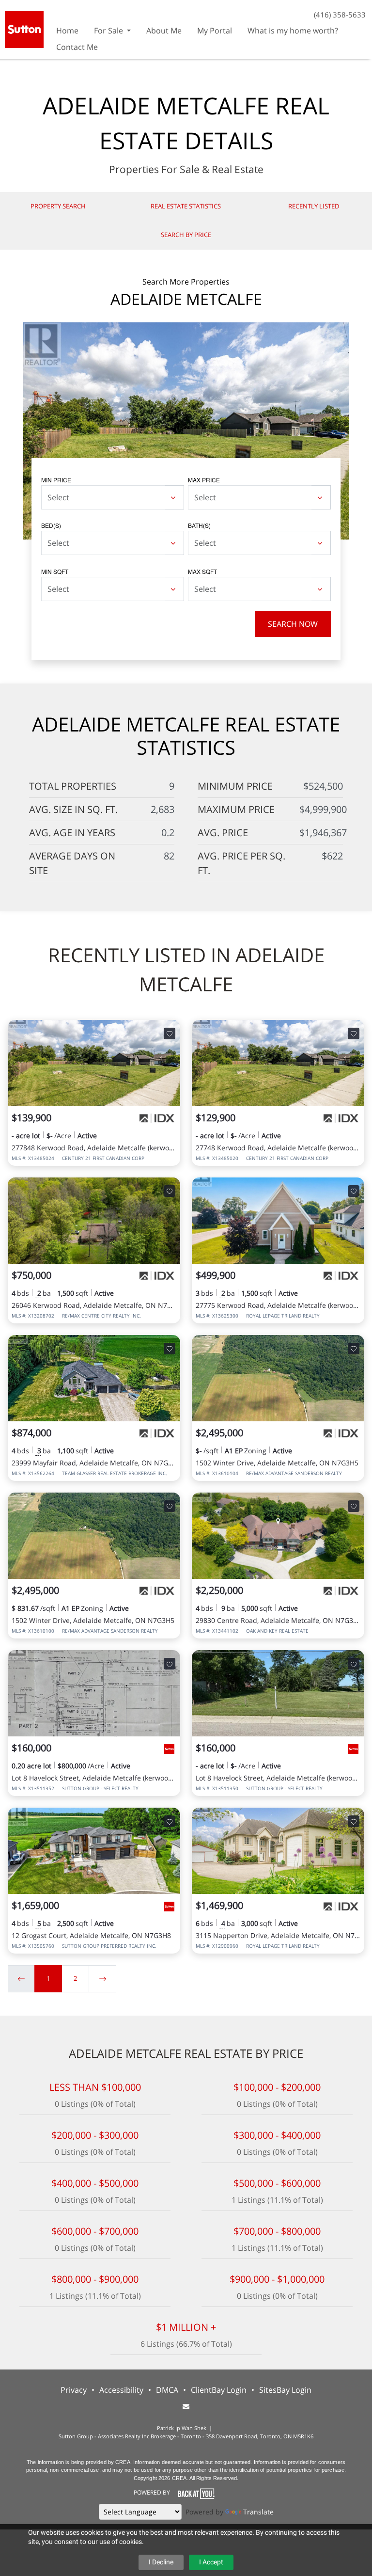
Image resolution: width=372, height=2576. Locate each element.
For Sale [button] (109, 31)
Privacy (74, 2390)
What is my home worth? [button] (293, 31)
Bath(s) (199, 525)
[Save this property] (170, 1034)
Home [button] (67, 31)
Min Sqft (55, 571)
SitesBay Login (285, 2390)
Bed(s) (51, 525)
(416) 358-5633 (340, 15)
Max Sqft (202, 571)
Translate (258, 2512)
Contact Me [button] (77, 47)
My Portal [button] (215, 31)
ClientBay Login (219, 2390)
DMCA (167, 2390)
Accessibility (121, 2390)
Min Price (56, 480)
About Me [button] (164, 31)
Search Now (293, 624)
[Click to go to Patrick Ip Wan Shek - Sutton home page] (24, 28)
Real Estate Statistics (186, 206)
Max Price (204, 480)
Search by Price (186, 235)
